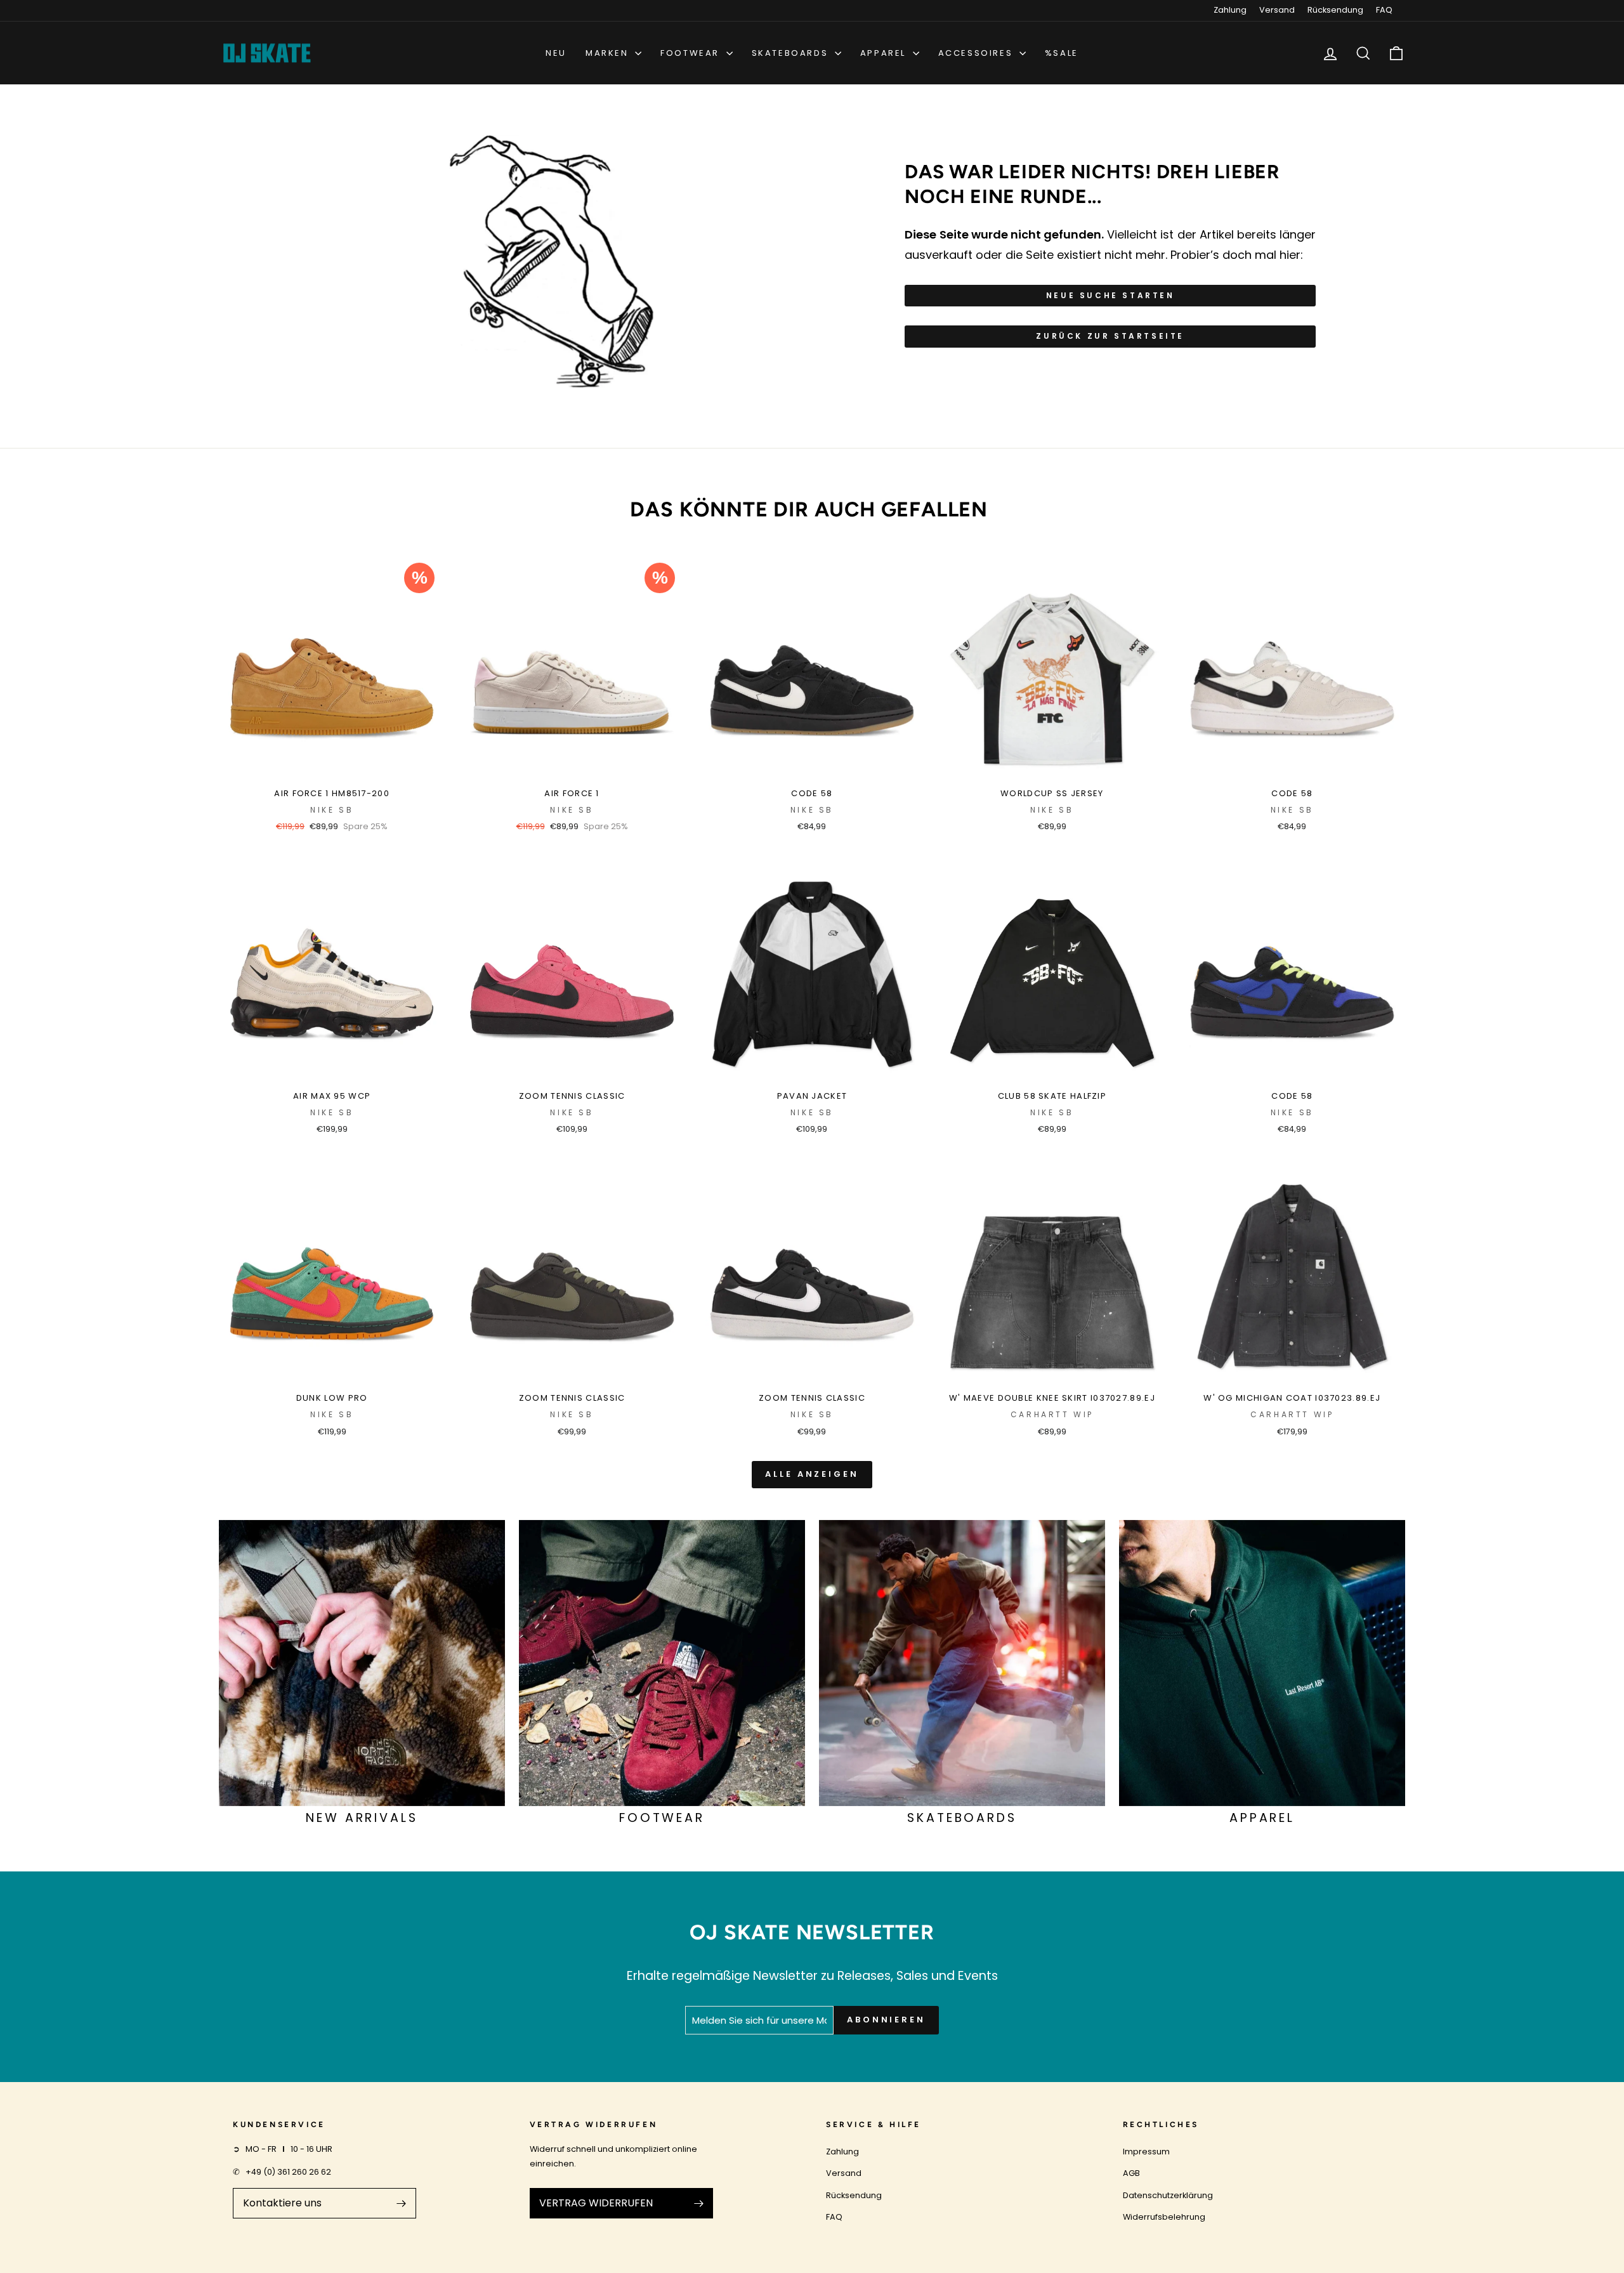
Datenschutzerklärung (1168, 2195)
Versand (1277, 10)
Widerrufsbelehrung (1164, 2217)
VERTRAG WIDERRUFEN (596, 2203)
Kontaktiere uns (282, 2203)
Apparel (885, 53)
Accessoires (977, 53)
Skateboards (792, 53)
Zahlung (1230, 10)
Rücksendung (1335, 10)
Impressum (1146, 2152)
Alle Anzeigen (812, 1474)
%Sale (1062, 53)
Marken (609, 53)
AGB (1131, 2173)
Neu (556, 53)
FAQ (1384, 10)
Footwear (691, 53)
